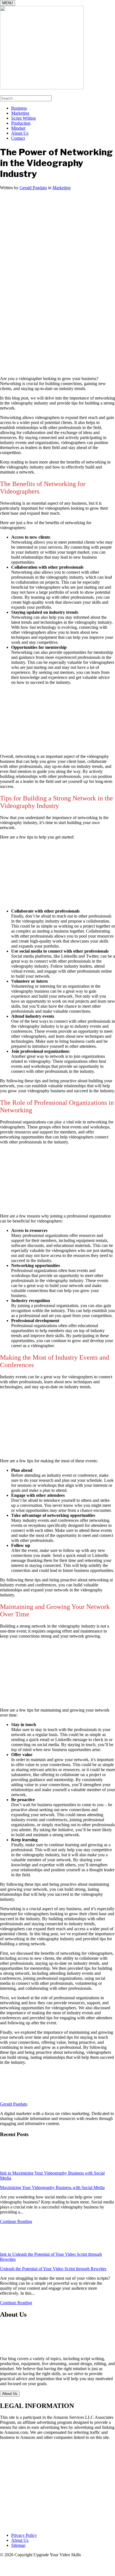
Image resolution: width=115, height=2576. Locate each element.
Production (21, 123)
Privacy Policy (24, 2535)
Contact (18, 138)
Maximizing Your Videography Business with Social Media (52, 2187)
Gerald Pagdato (33, 188)
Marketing (20, 113)
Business (19, 108)
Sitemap (18, 2545)
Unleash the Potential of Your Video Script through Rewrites (53, 2269)
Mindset (18, 128)
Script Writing (23, 118)
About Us (20, 133)
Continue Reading (16, 2221)
